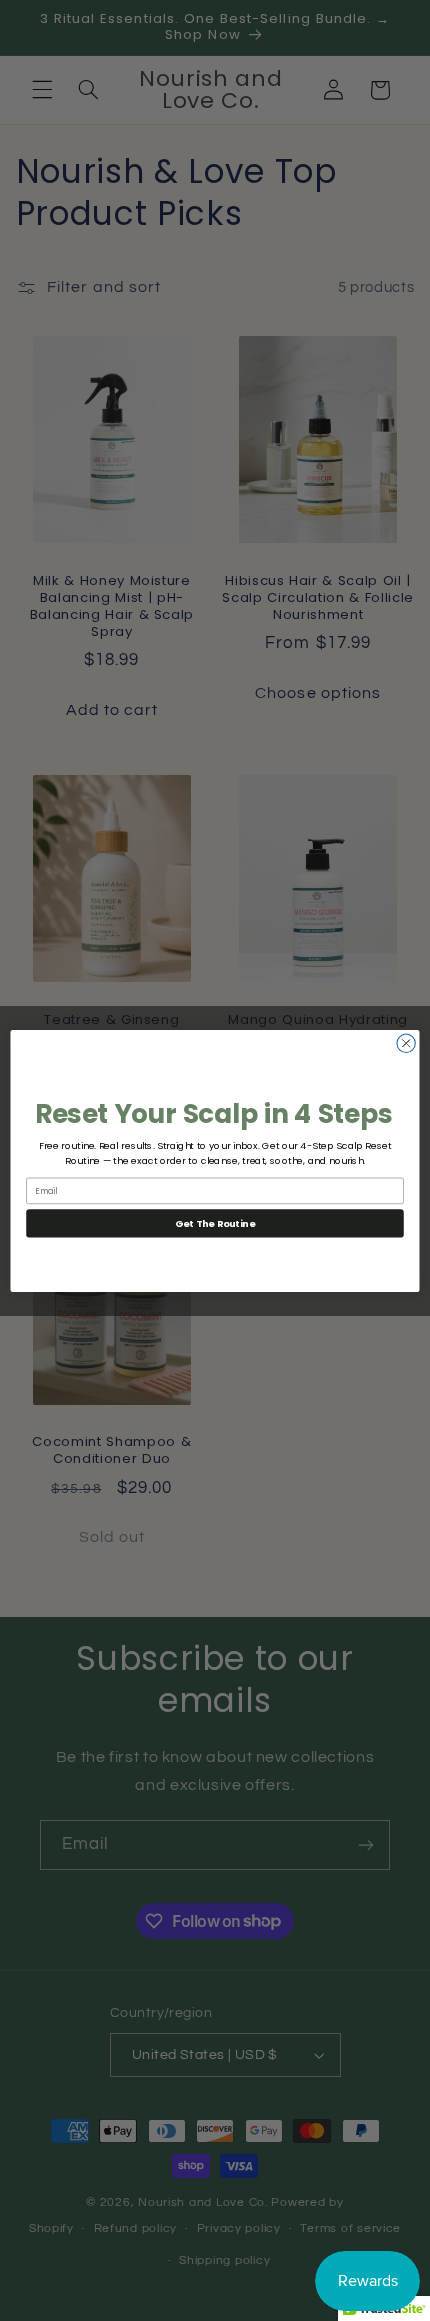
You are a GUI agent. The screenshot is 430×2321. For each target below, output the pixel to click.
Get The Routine (215, 1222)
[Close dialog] (406, 1043)
